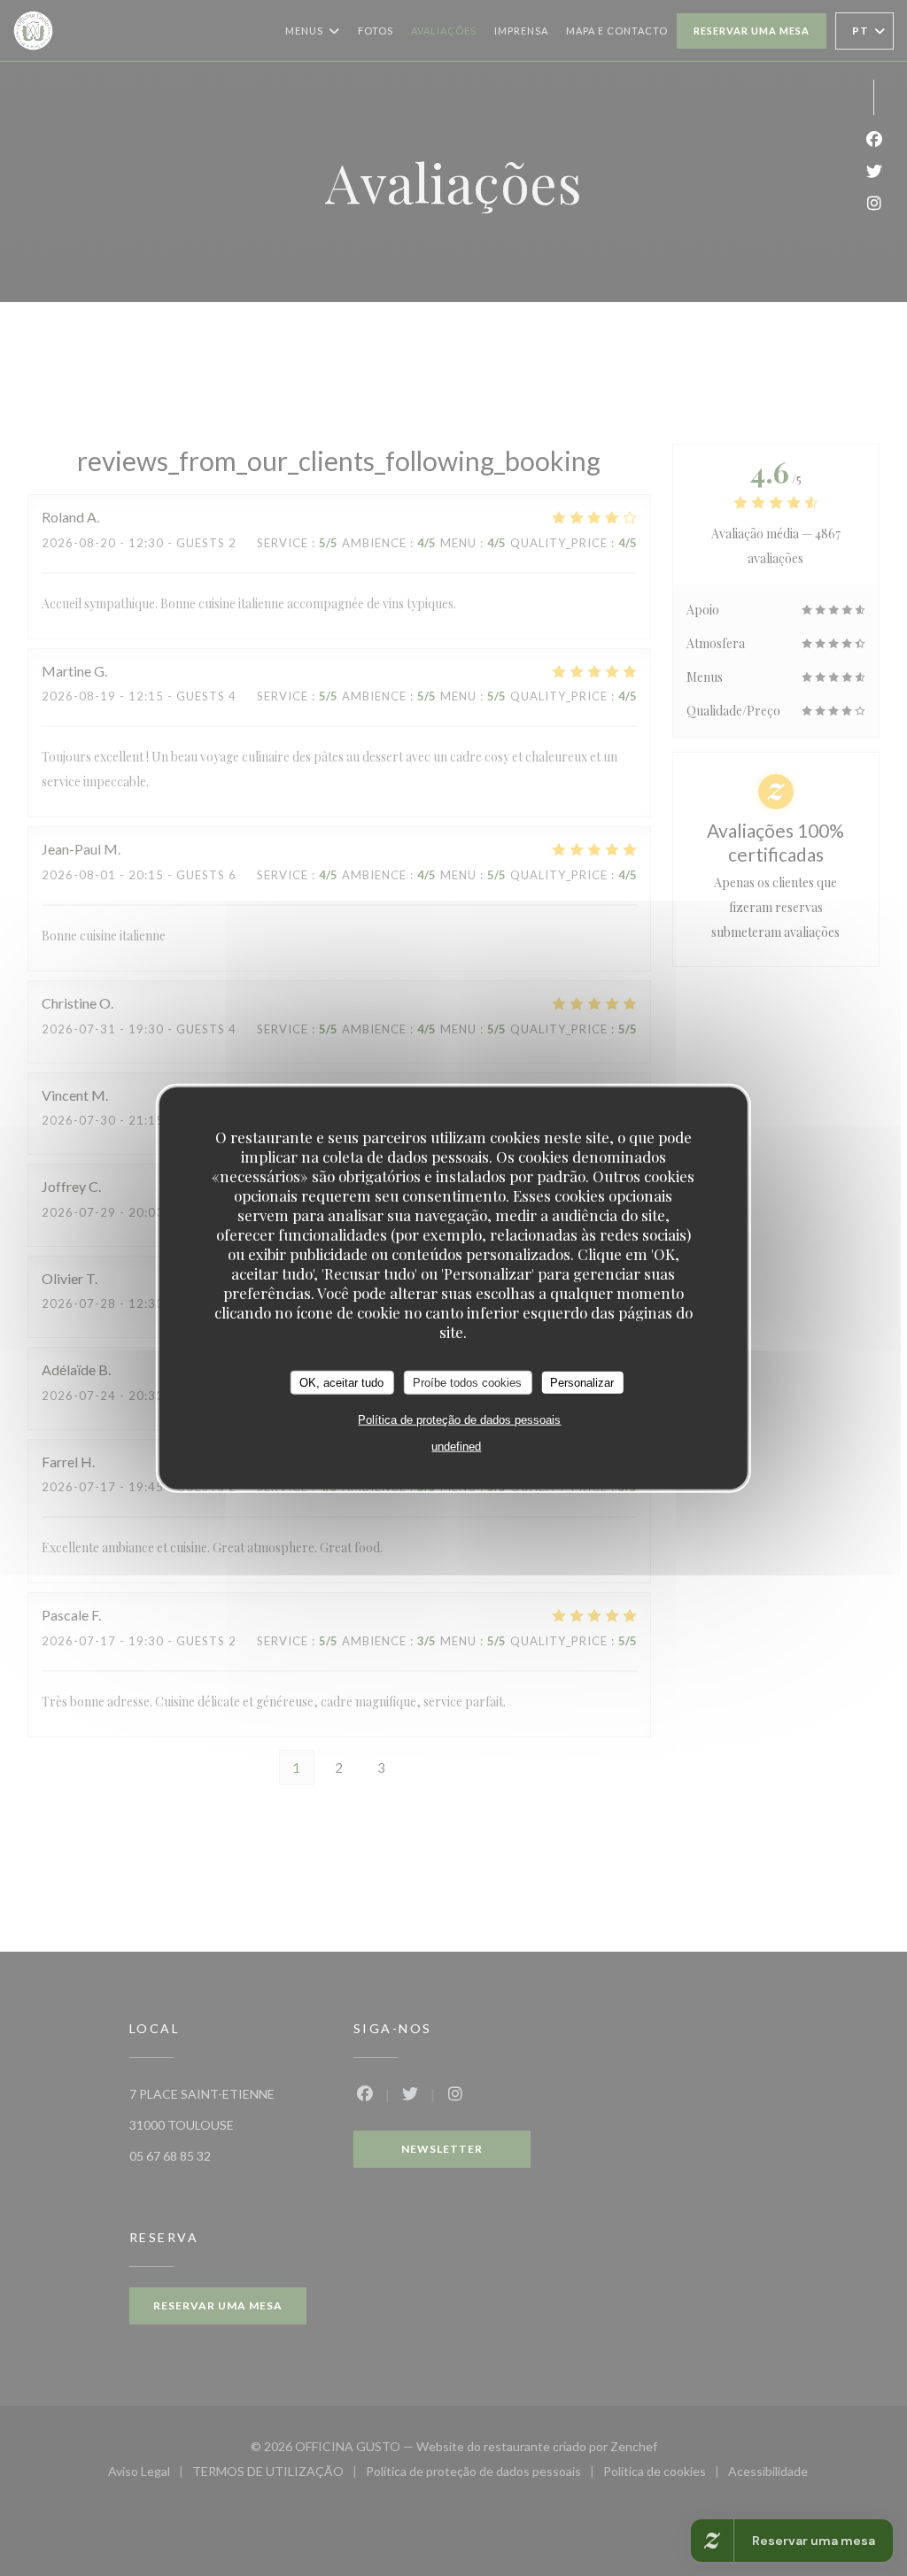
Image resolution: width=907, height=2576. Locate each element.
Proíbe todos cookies (467, 1382)
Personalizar (582, 1382)
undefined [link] (456, 1447)
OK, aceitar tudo (341, 1382)
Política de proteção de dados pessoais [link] (459, 1420)
